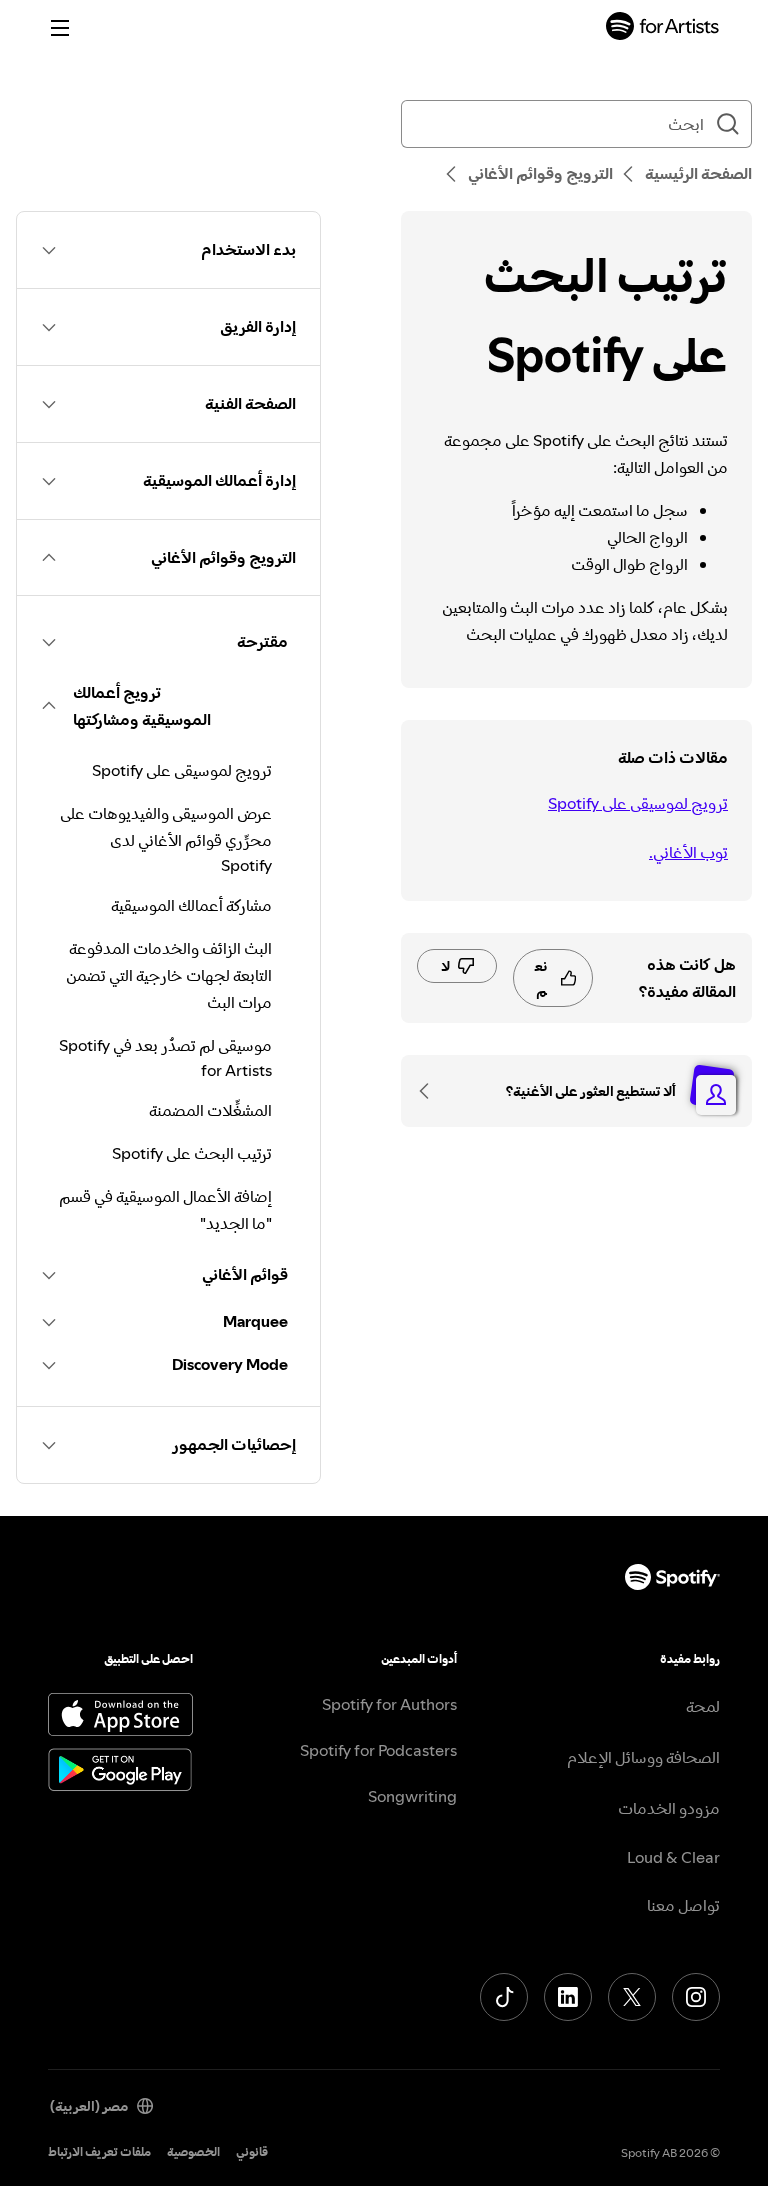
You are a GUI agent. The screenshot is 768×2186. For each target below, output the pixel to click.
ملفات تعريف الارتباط (99, 2151)
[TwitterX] (632, 1997)
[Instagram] (696, 1997)
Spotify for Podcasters (378, 1750)
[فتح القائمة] (60, 28)
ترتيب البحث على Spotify (192, 1153)
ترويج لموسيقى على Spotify (638, 803)
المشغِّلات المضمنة (210, 1110)
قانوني (252, 2151)
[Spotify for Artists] (663, 28)
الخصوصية (193, 2151)
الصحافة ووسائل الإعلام (643, 1757)
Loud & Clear (673, 1857)
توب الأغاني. (688, 852)
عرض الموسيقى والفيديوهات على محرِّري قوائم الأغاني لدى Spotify (166, 839)
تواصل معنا (683, 1905)
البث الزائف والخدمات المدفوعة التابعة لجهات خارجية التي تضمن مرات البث (169, 975)
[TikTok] (504, 1997)
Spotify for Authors (389, 1704)
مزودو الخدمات (669, 1808)
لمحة (703, 1706)
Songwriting (412, 1796)
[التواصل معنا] (431, 1091)
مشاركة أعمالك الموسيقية (191, 905)
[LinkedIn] (568, 1997)
